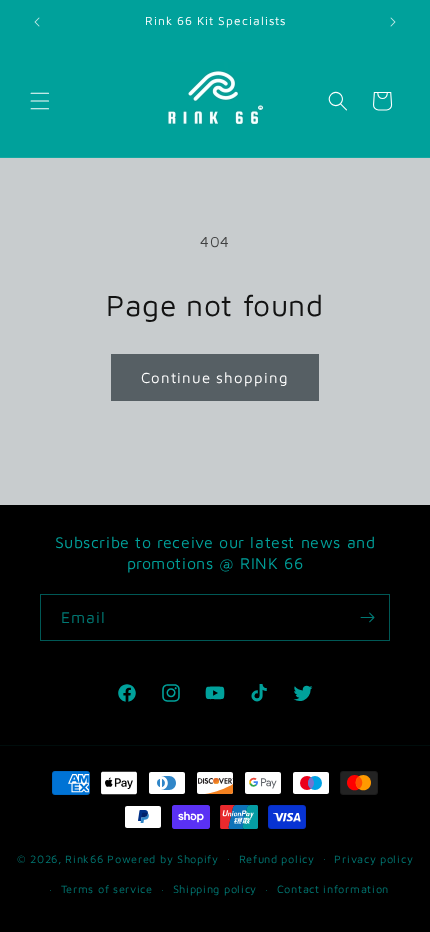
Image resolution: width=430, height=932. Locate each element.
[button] (40, 101)
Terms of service (107, 888)
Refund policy (277, 858)
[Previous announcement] (37, 22)
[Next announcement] (393, 22)
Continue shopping (215, 377)
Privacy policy (373, 858)
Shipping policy (215, 888)
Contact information (333, 888)
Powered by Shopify (163, 857)
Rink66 (84, 857)
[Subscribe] (367, 617)
